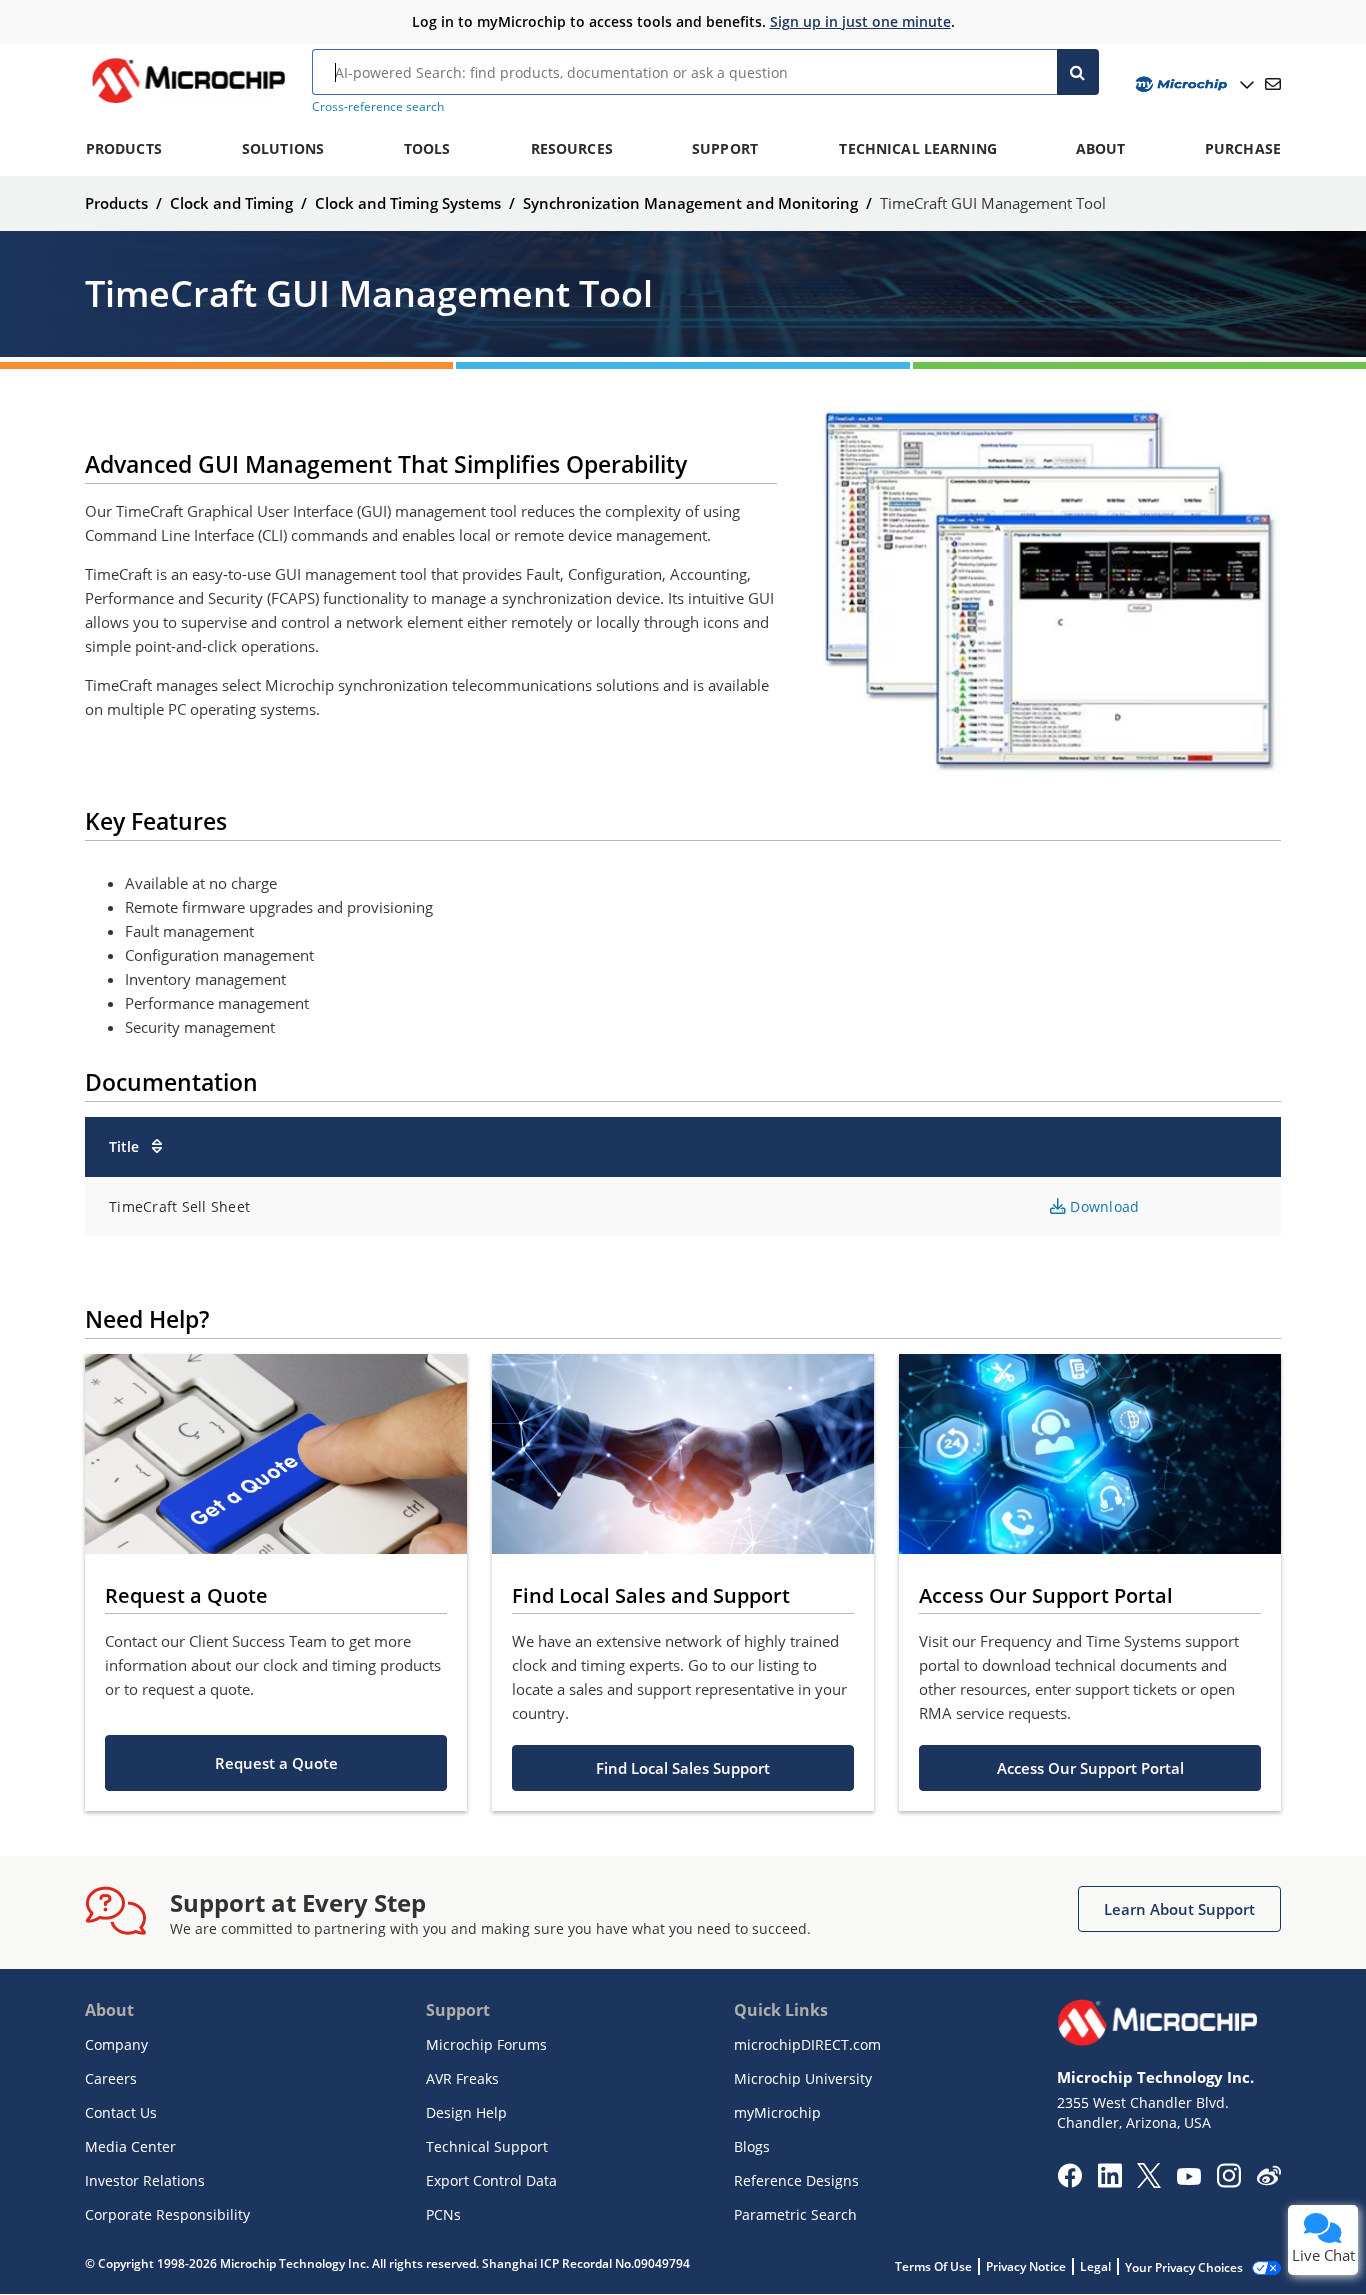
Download (1102, 1206)
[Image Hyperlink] (188, 103)
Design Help (466, 2112)
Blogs (752, 2146)
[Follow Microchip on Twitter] (1149, 2182)
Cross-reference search (378, 106)
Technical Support (487, 2146)
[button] (276, 1763)
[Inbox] (1273, 84)
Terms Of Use (933, 2266)
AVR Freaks (462, 2078)
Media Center (130, 2146)
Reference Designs (796, 2180)
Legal (1095, 2266)
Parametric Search (795, 2214)
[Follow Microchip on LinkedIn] (1109, 2182)
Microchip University (803, 2078)
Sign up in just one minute (860, 21)
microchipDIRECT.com (807, 2044)
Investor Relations (145, 2180)
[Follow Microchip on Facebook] (1069, 2182)
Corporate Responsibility (167, 2214)
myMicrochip (777, 2112)
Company (116, 2044)
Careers (111, 2078)
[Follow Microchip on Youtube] (1188, 2179)
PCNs (443, 2214)
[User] (1192, 84)
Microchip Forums (486, 2044)
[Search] (1078, 72)
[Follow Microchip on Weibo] (1268, 2180)
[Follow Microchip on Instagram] (1228, 2182)
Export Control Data (491, 2180)
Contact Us (121, 2112)
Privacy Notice (1026, 2266)
